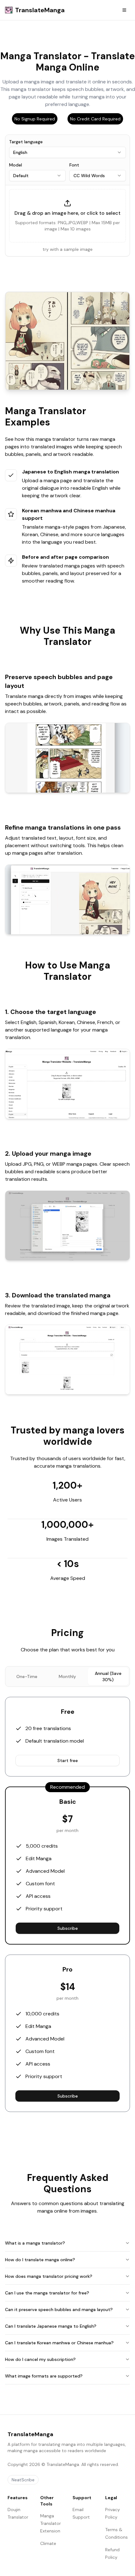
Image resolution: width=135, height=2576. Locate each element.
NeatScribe (23, 2480)
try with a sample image (68, 249)
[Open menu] (124, 10)
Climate (48, 2543)
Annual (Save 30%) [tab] (108, 1676)
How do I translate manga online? (40, 2260)
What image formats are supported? (44, 2376)
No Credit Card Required (95, 119)
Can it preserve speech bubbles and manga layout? (59, 2309)
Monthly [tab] (67, 1676)
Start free (68, 1760)
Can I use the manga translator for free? (47, 2293)
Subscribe (68, 1928)
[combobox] (67, 152)
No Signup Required (35, 119)
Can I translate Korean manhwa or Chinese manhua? (59, 2343)
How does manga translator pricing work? (49, 2276)
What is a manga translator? (35, 2243)
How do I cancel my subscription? (40, 2359)
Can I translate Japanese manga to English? (51, 2326)
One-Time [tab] (27, 1676)
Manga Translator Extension (51, 2523)
